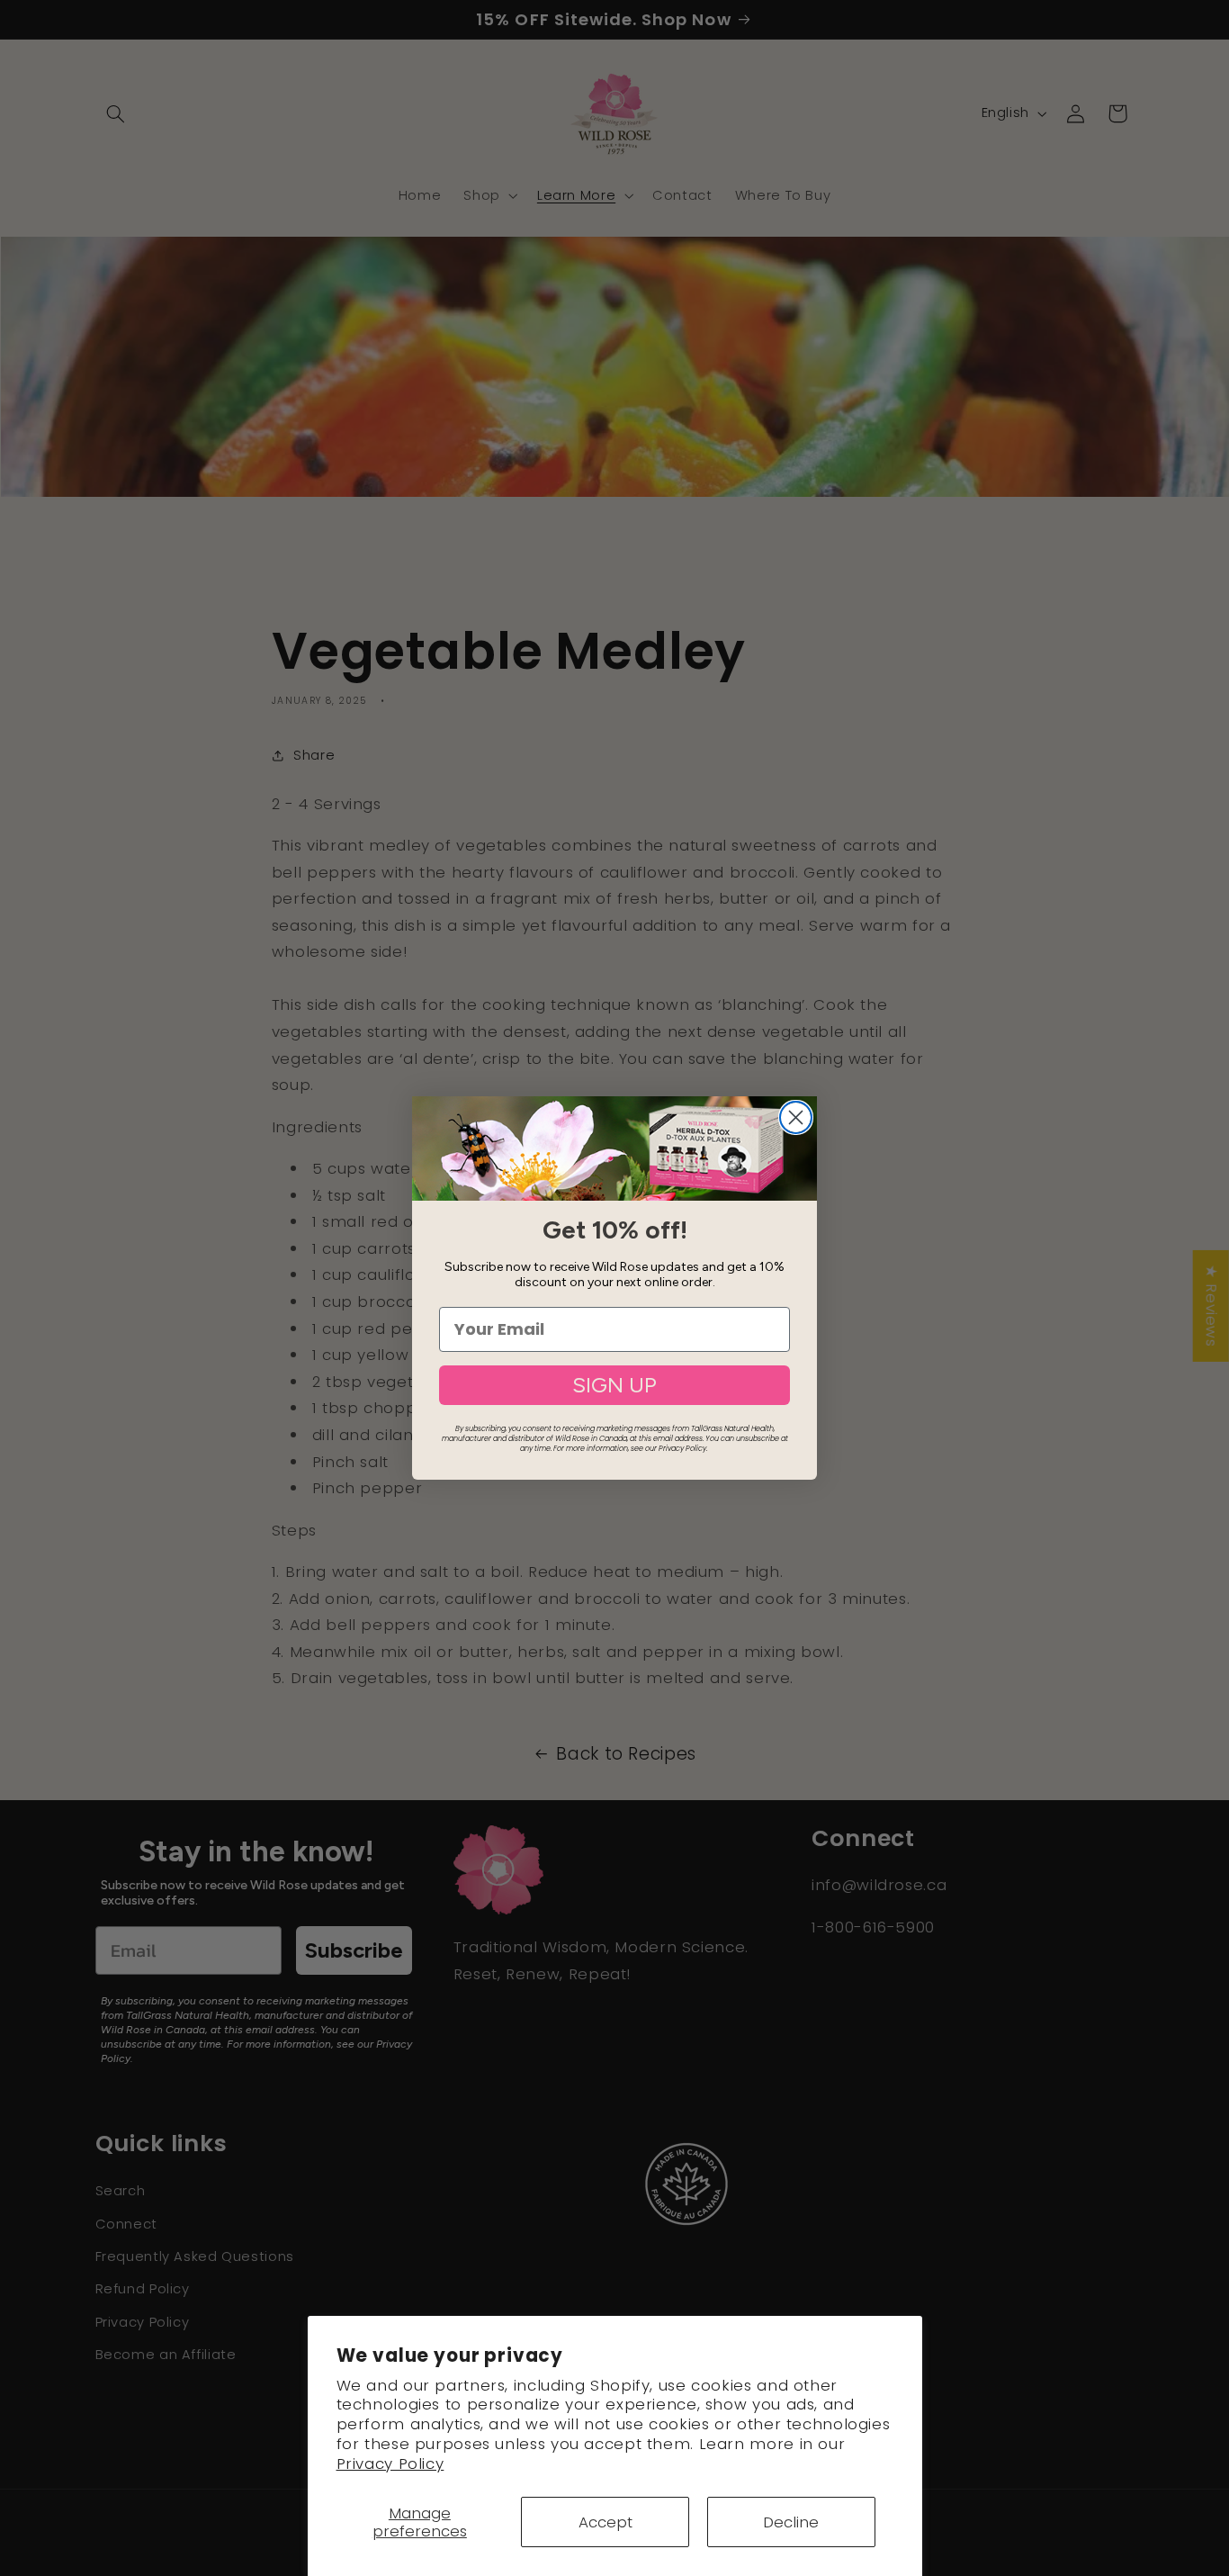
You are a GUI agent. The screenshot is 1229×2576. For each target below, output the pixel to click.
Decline (791, 2522)
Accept (606, 2522)
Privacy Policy (390, 2463)
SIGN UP (614, 1385)
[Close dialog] (796, 1117)
